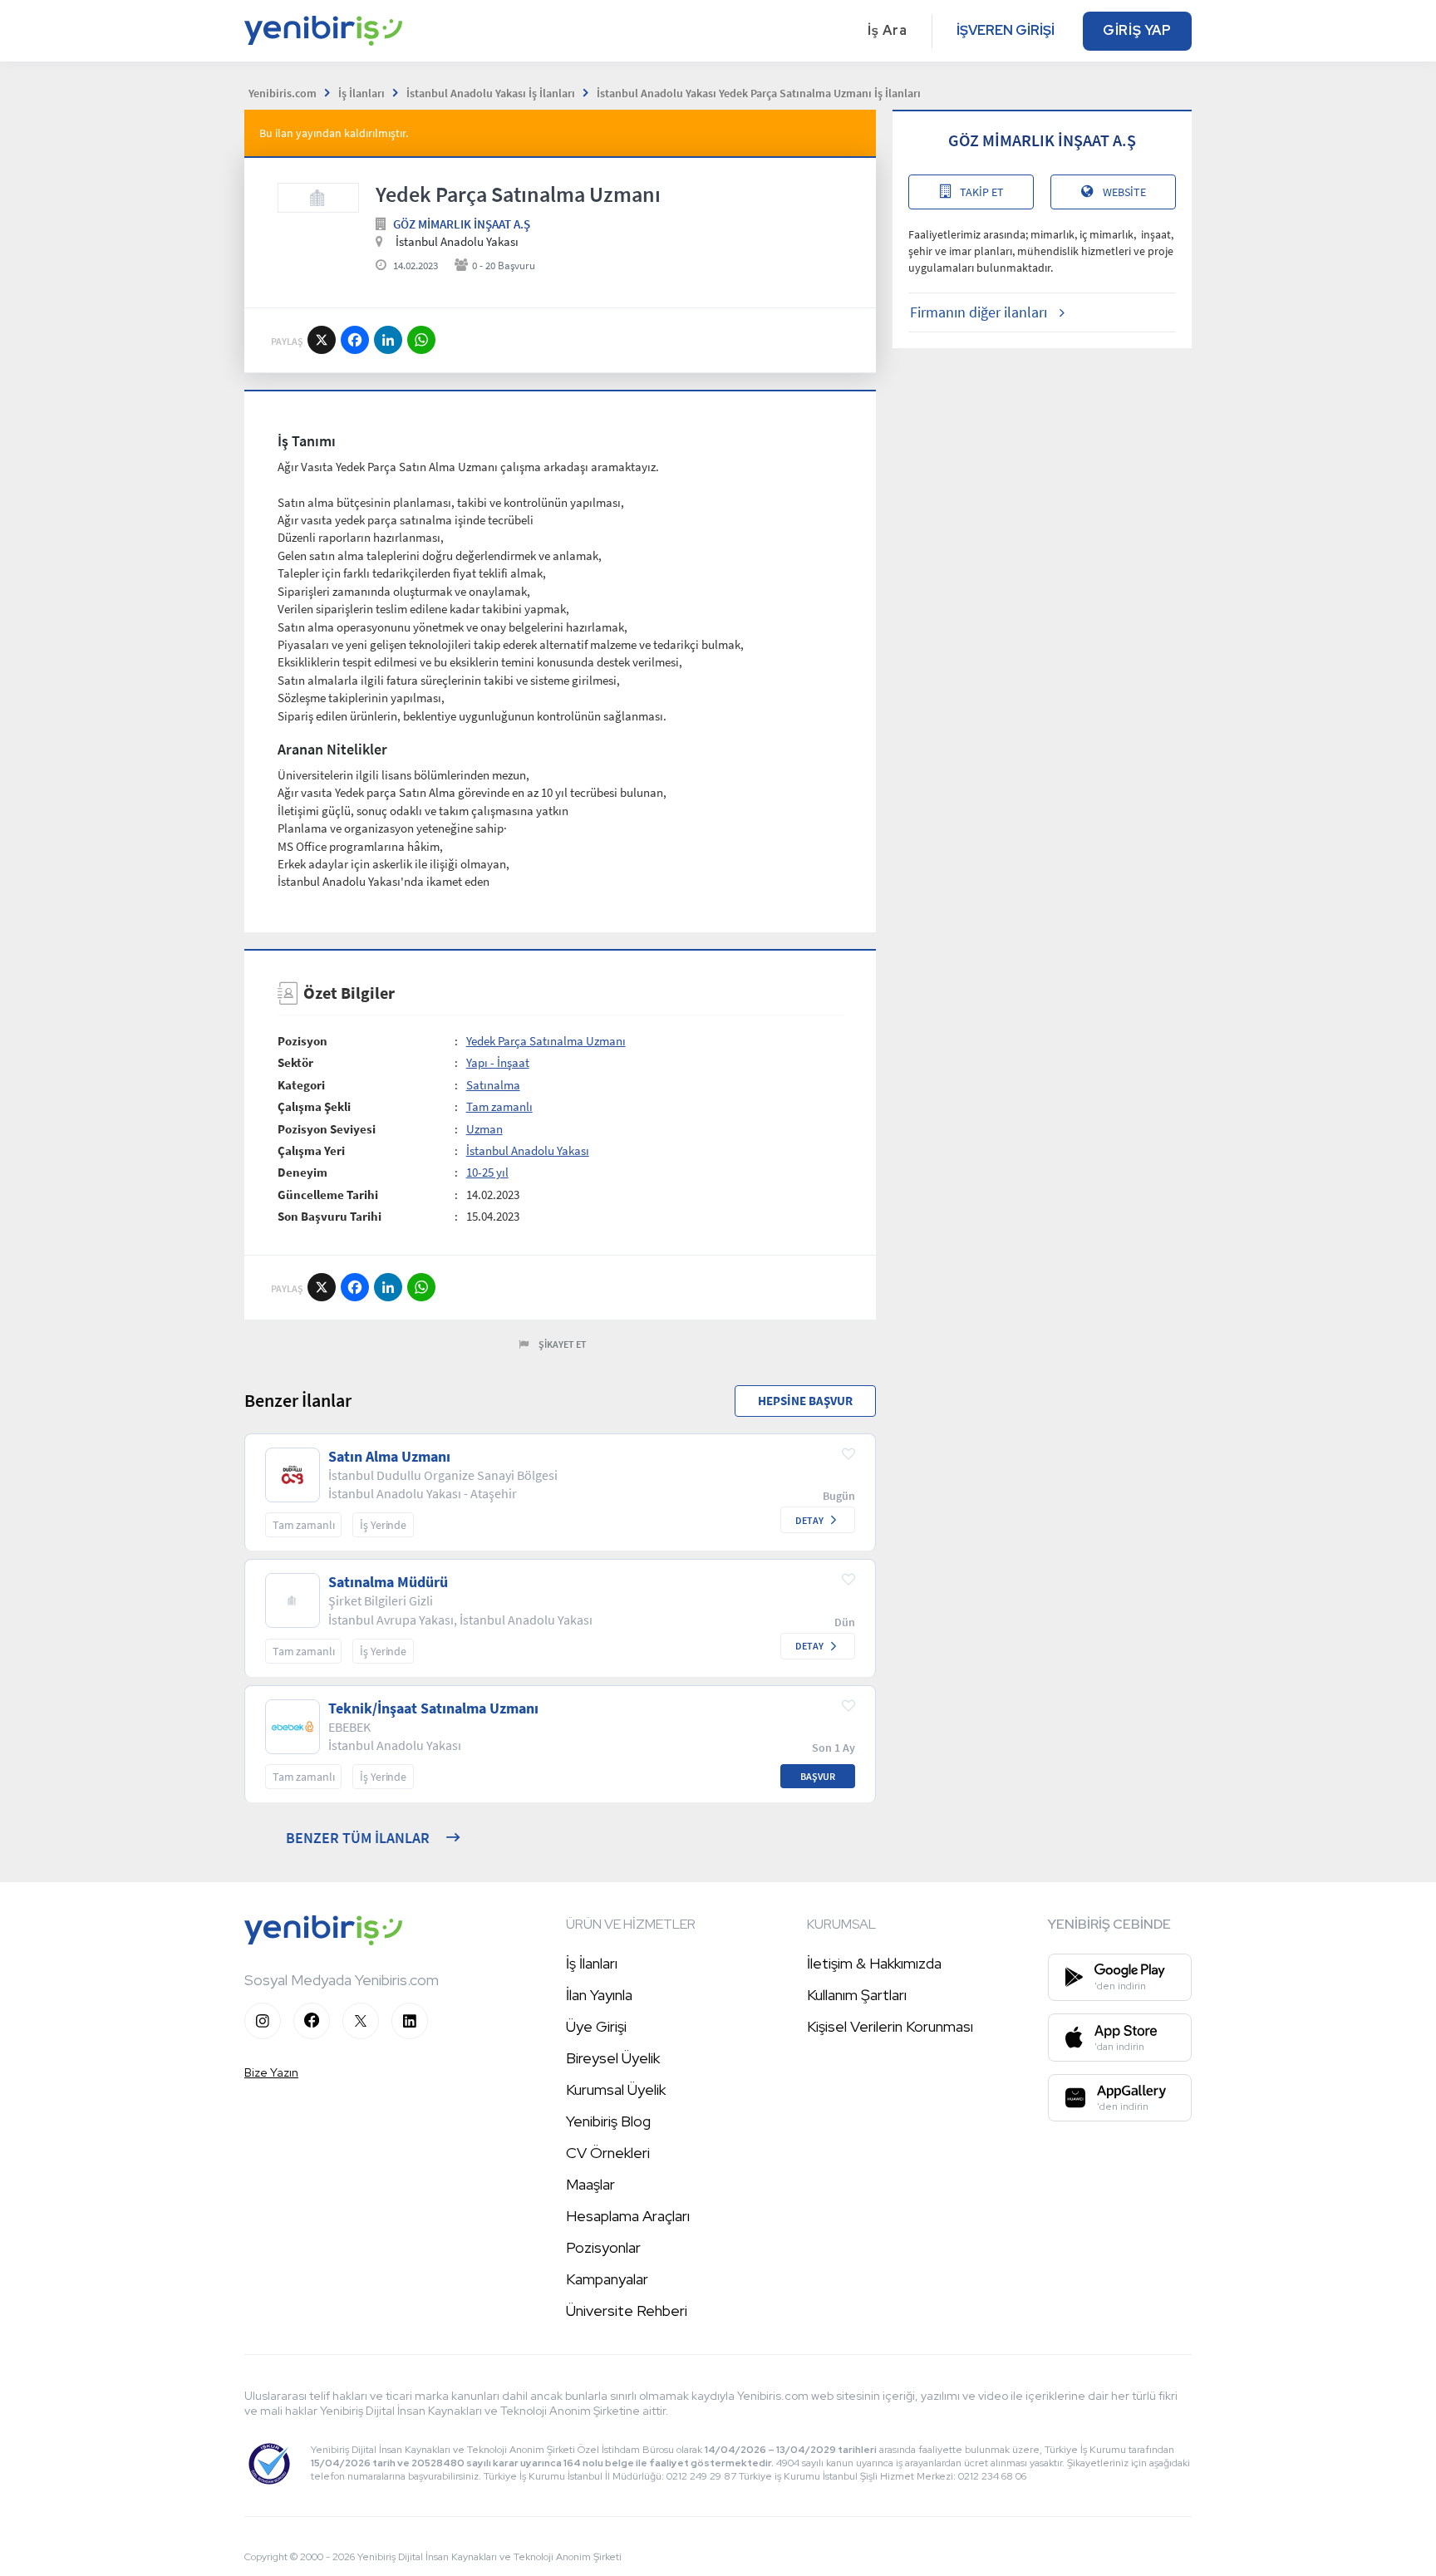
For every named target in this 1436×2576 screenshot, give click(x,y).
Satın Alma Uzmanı (389, 1457)
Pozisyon (302, 1041)
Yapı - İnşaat (498, 1062)
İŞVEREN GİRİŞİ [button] (1006, 30)
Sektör (295, 1062)
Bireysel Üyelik (613, 2058)
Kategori (301, 1085)
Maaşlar (590, 2184)
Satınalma (493, 1085)
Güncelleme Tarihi (328, 1195)
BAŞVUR (818, 1776)
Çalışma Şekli (314, 1106)
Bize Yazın (271, 2072)
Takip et (982, 192)
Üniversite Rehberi (627, 2311)
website (1124, 192)
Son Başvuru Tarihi (329, 1216)
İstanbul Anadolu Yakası (528, 1150)
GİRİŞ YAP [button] (1137, 30)
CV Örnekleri (608, 2153)
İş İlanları (592, 1963)
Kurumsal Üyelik (616, 2089)
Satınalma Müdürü (388, 1582)
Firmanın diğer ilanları (979, 312)
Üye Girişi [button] (596, 2026)
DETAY (809, 1520)
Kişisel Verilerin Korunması (890, 2026)
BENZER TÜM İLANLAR (358, 1838)
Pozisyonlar (603, 2247)
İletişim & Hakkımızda (874, 1963)
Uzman (484, 1129)
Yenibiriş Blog (608, 2121)
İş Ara (888, 30)
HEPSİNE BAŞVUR (805, 1401)
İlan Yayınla (599, 1995)
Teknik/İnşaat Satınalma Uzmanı (433, 1708)
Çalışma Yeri (311, 1150)
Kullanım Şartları (857, 1995)
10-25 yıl (487, 1172)
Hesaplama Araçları (628, 2216)
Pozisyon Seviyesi (327, 1129)
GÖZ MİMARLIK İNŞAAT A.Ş (462, 224)
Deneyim (302, 1172)
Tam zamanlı (499, 1106)
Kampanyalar (607, 2279)
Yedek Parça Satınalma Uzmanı (546, 1041)
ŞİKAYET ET (563, 1344)
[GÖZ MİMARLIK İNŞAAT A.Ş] (318, 198)
